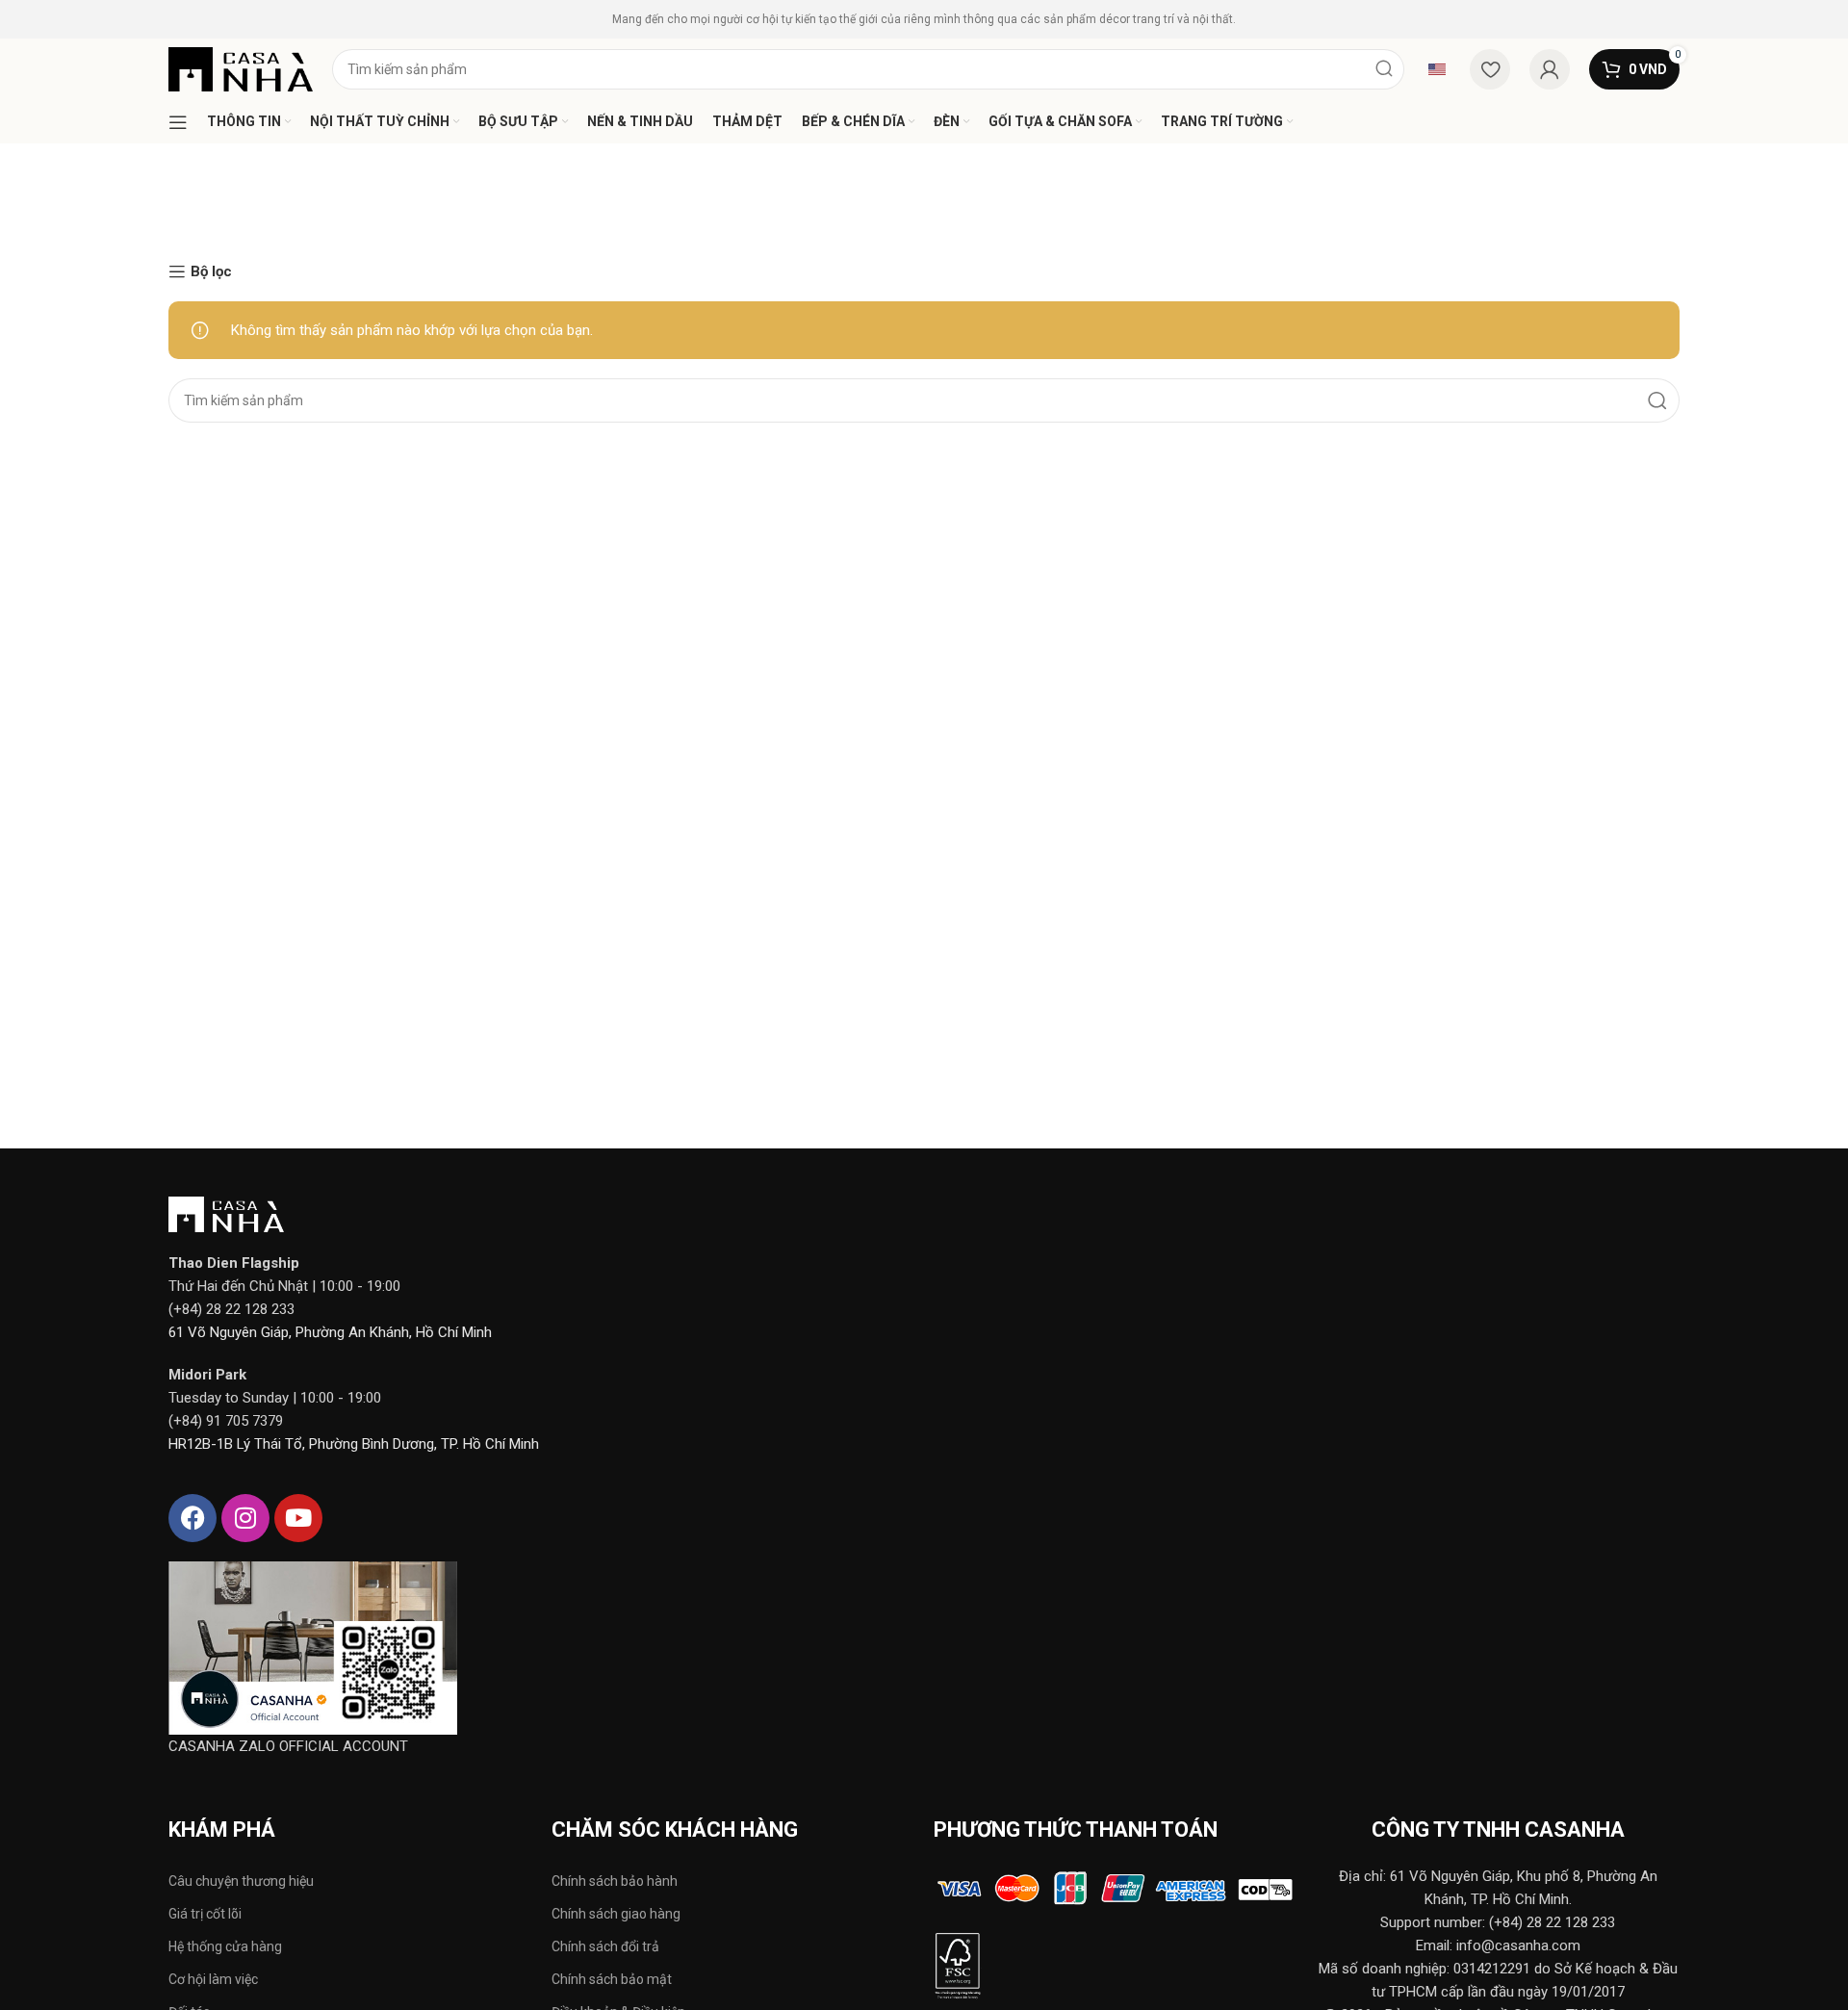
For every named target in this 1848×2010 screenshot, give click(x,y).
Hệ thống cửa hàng (225, 1946)
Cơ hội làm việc (213, 1979)
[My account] (1550, 69)
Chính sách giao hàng (616, 1914)
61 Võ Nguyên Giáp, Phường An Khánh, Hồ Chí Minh (330, 1332)
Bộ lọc (211, 271)
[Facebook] (192, 1518)
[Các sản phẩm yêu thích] (1490, 69)
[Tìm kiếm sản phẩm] (1384, 69)
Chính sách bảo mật (612, 1979)
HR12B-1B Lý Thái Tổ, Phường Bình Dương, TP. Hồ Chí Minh (354, 1444)
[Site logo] (241, 68)
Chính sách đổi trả (605, 1946)
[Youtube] (298, 1518)
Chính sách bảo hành (615, 1881)
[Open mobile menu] (178, 122)
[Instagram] (245, 1518)
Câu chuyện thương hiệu (241, 1881)
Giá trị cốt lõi (205, 1914)
